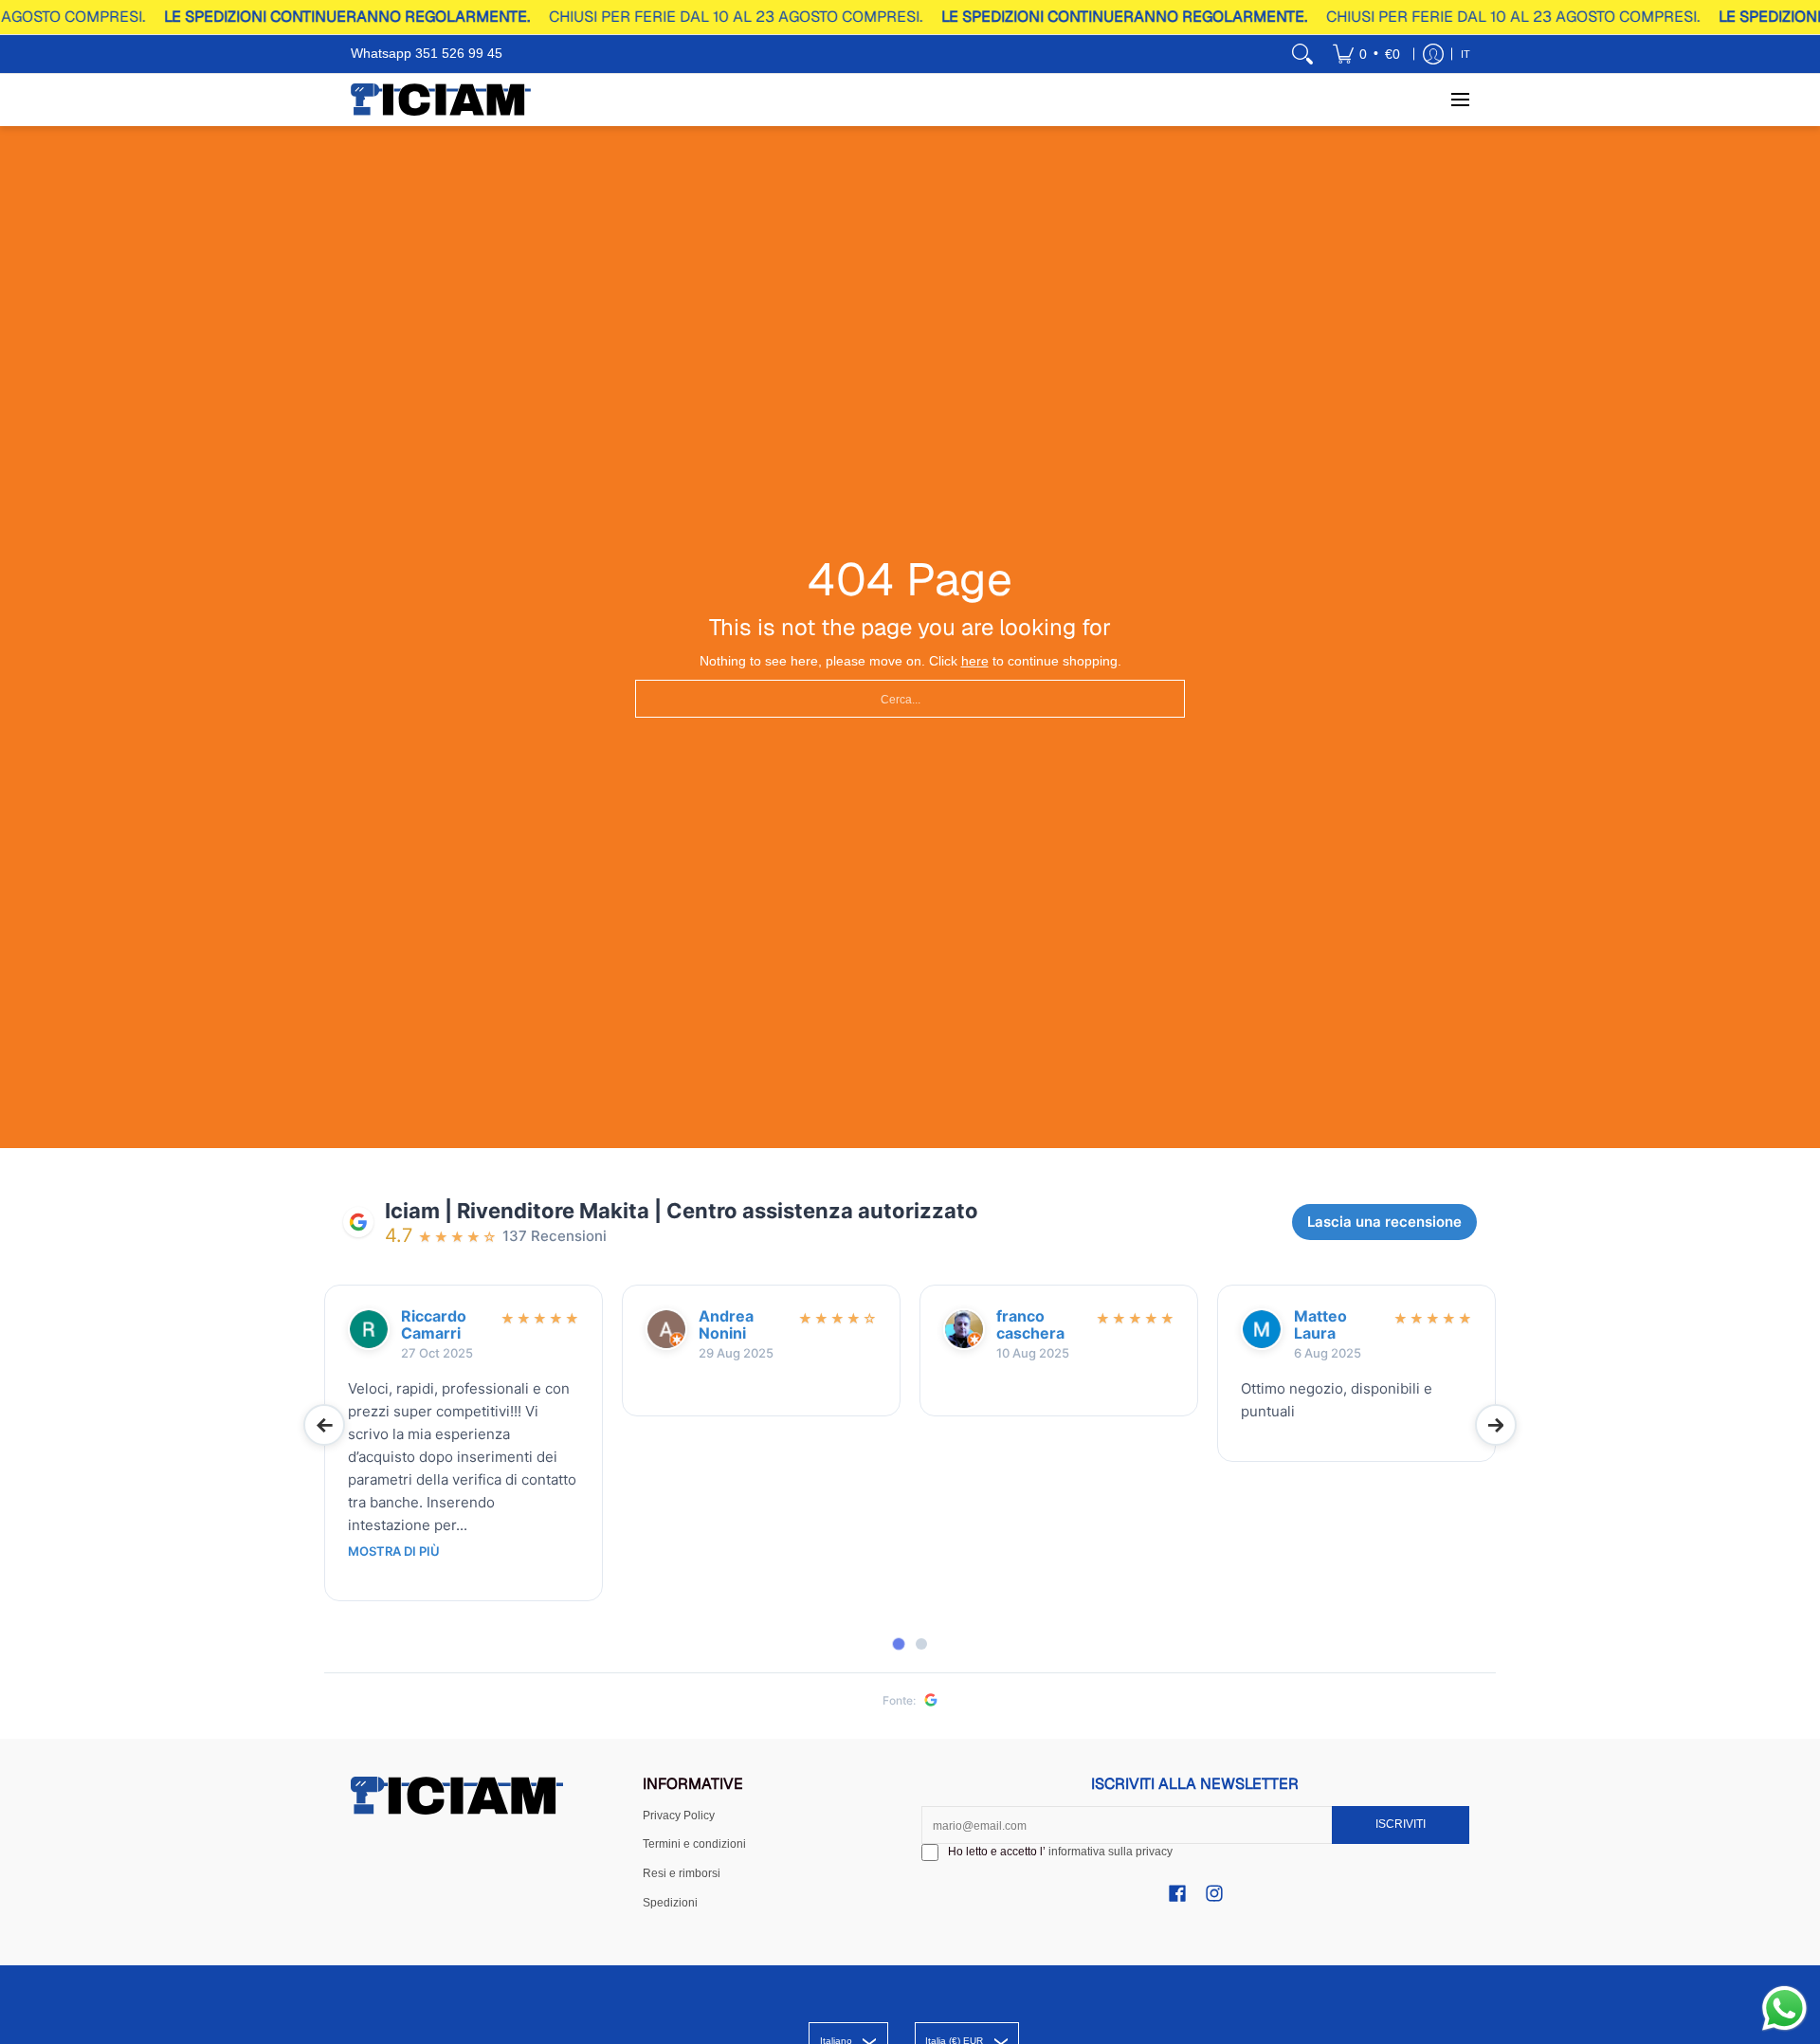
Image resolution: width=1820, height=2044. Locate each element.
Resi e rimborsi (682, 1873)
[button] (1177, 1893)
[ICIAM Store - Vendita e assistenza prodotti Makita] (441, 100)
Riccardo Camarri (434, 1325)
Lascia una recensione (1384, 1222)
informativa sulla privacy (1110, 1852)
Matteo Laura (1320, 1325)
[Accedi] (1433, 54)
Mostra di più (394, 1551)
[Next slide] (1496, 1425)
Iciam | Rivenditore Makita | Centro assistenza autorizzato (682, 1211)
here (975, 661)
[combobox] (910, 699)
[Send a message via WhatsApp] (1784, 2008)
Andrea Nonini (726, 1325)
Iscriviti (1401, 1824)
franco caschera (1030, 1325)
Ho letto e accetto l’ (1060, 1852)
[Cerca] (1302, 54)
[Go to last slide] (324, 1425)
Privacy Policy (679, 1816)
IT (1465, 54)
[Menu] (1459, 100)
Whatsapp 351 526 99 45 (427, 53)
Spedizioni (670, 1903)
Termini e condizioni (694, 1844)
